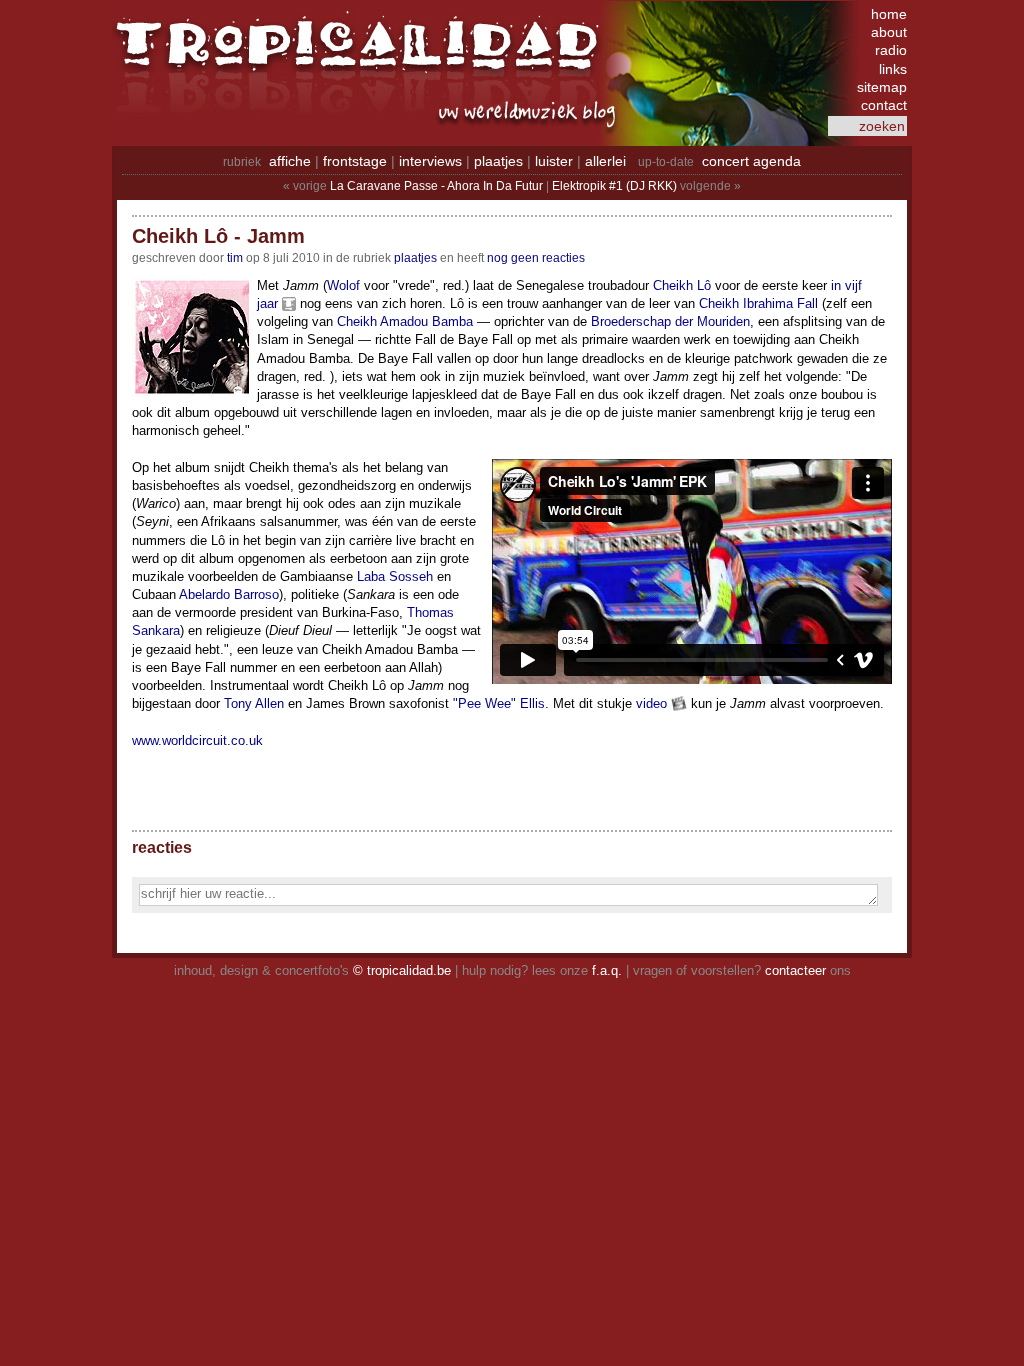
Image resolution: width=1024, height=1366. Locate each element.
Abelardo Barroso (229, 594)
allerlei (605, 161)
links (893, 69)
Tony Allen (254, 703)
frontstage (355, 161)
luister (554, 161)
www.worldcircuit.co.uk (197, 740)
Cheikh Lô (682, 285)
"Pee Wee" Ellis (499, 703)
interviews (430, 161)
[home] (362, 55)
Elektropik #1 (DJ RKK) (614, 186)
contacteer (795, 970)
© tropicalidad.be (402, 970)
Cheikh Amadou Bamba (405, 321)
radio (891, 50)
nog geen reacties (536, 258)
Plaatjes (415, 258)
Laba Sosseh (395, 576)
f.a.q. (607, 970)
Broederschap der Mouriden (670, 321)
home (889, 14)
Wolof (343, 285)
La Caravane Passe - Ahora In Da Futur (436, 186)
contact (884, 105)
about (889, 32)
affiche (290, 161)
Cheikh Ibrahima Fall (758, 303)
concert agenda (751, 161)
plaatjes (498, 161)
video (651, 703)
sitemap (882, 87)
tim (235, 258)
